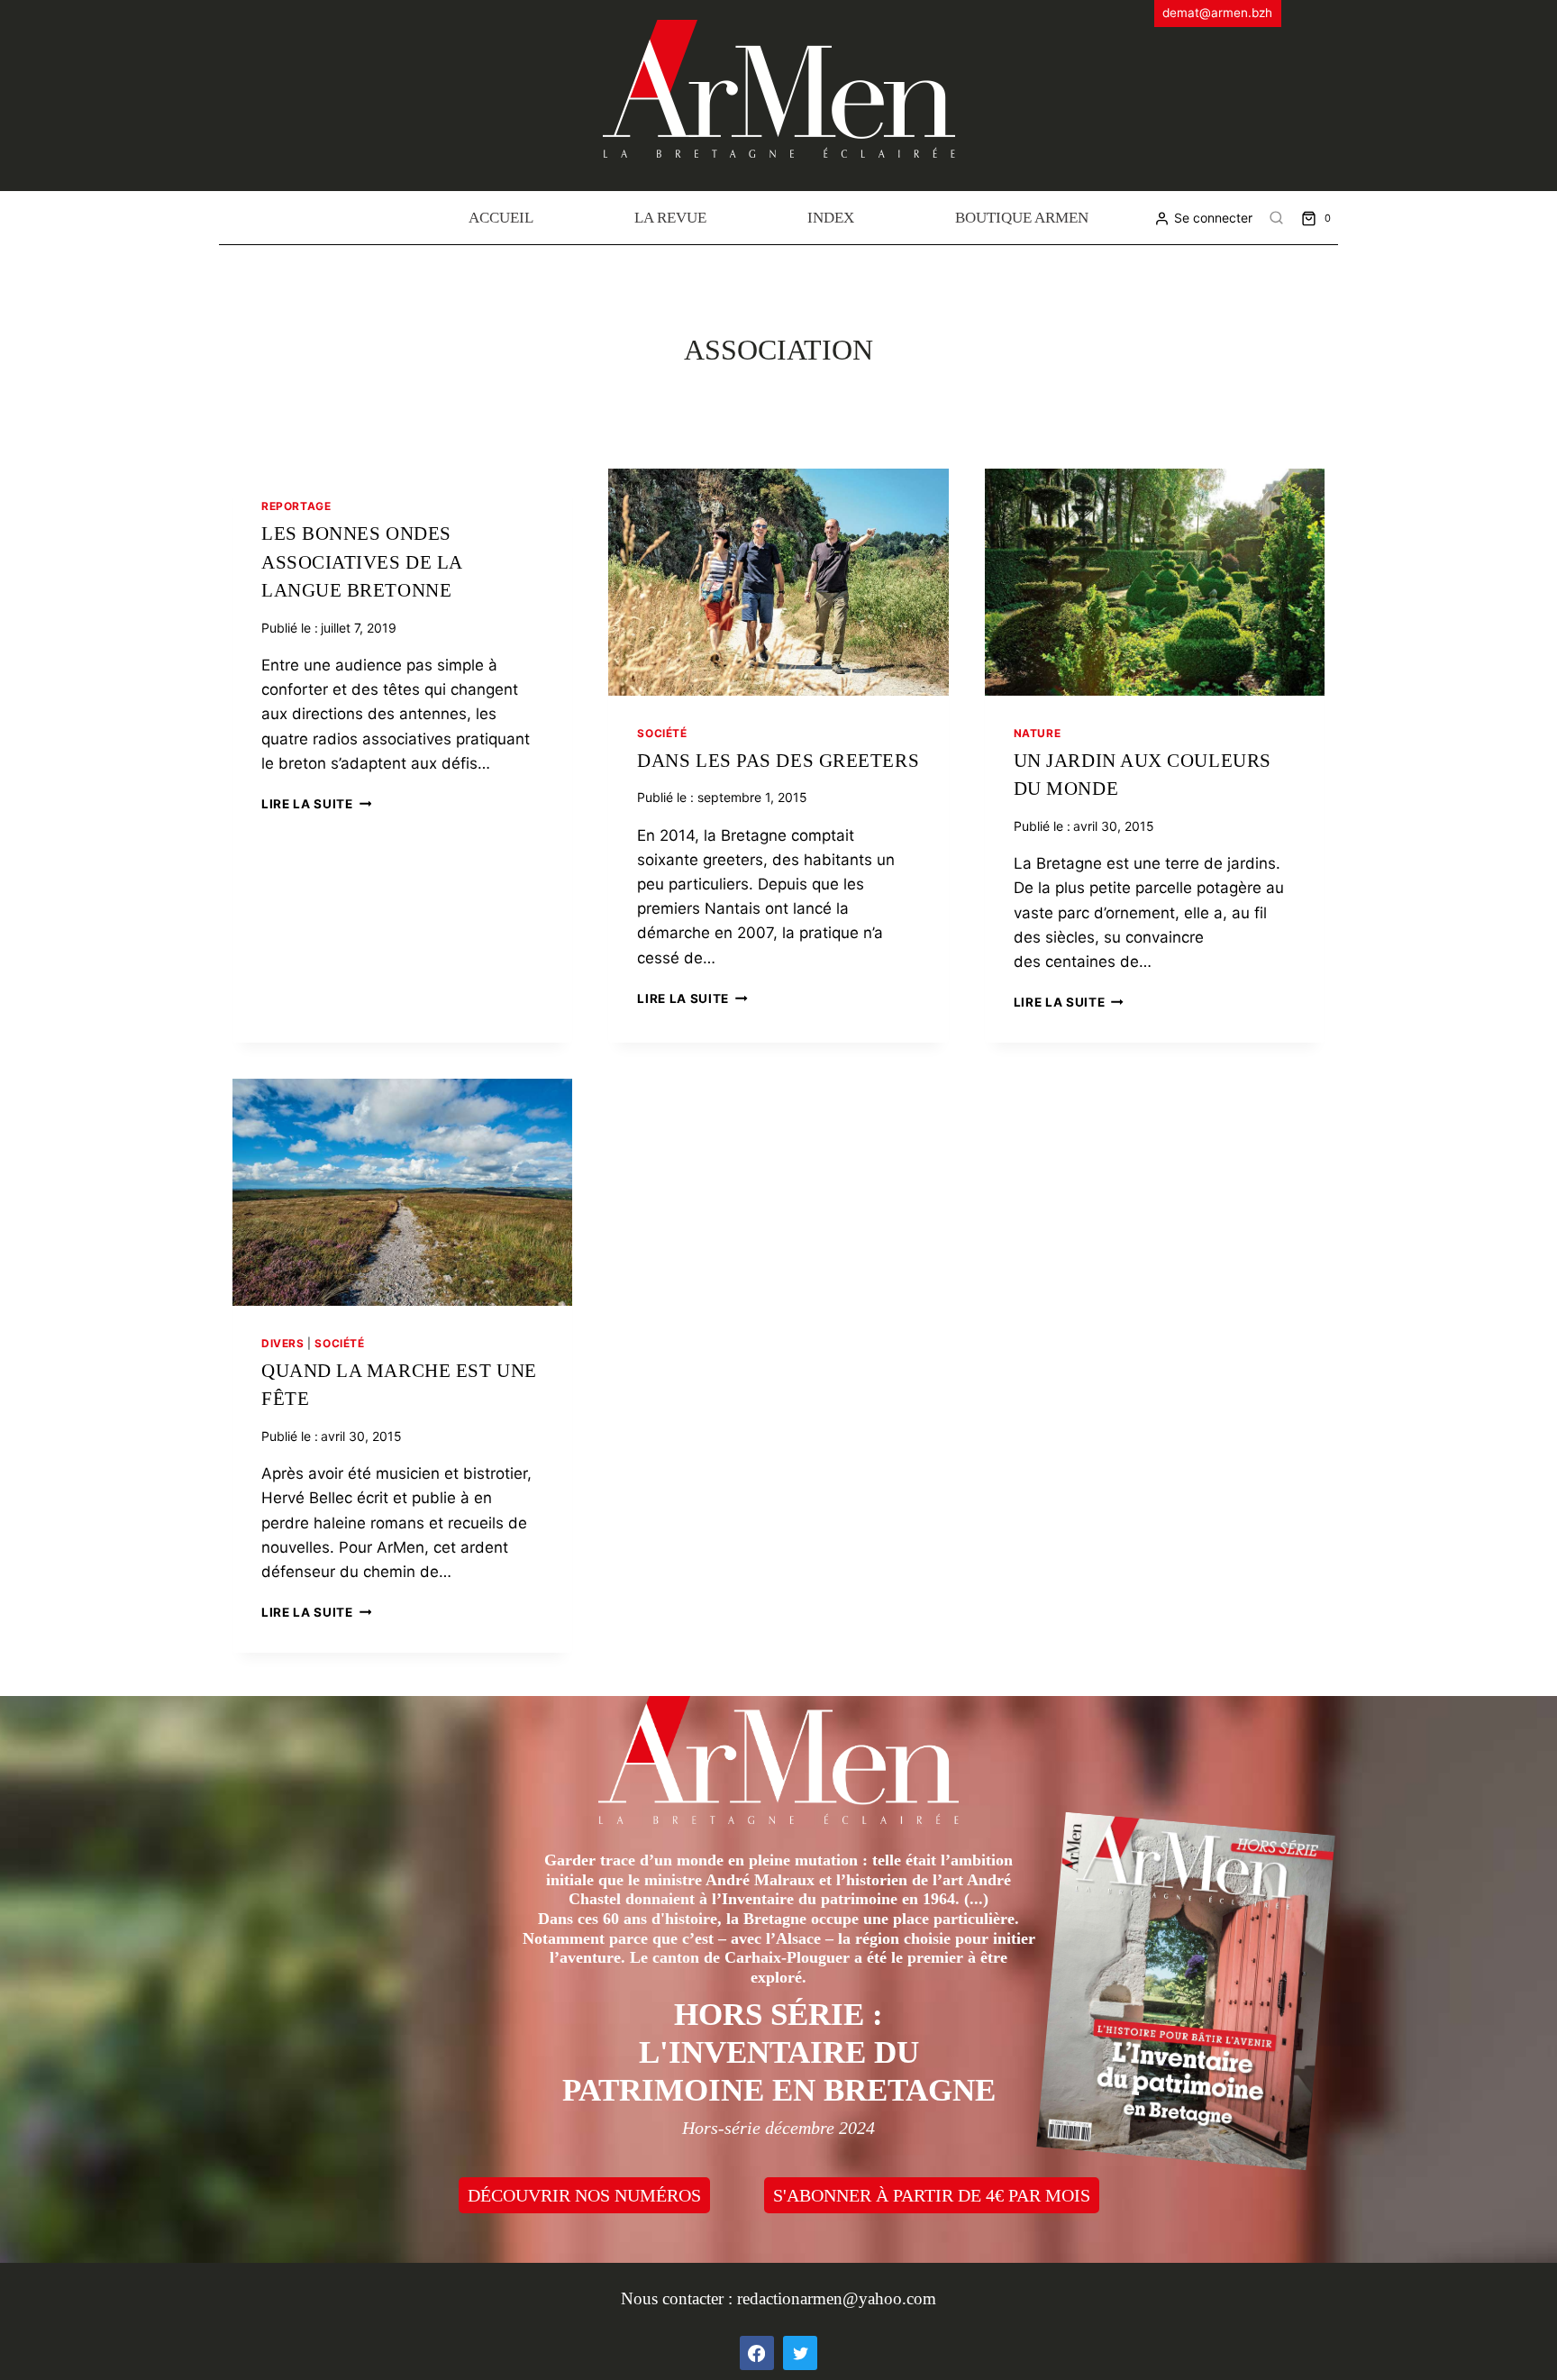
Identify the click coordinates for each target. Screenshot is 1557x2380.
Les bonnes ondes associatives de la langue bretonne (362, 562)
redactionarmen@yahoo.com (837, 2298)
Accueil (501, 218)
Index (831, 218)
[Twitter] (800, 2353)
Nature (1038, 733)
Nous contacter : (679, 2298)
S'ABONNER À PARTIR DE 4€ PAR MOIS (932, 2195)
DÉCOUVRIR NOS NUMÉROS (584, 2195)
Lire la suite (316, 804)
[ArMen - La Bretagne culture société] (779, 89)
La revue (670, 218)
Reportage (296, 506)
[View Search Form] (1277, 218)
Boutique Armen (1022, 218)
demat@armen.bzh (1217, 13)
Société (662, 733)
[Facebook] (757, 2353)
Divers (283, 1343)
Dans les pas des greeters (778, 761)
